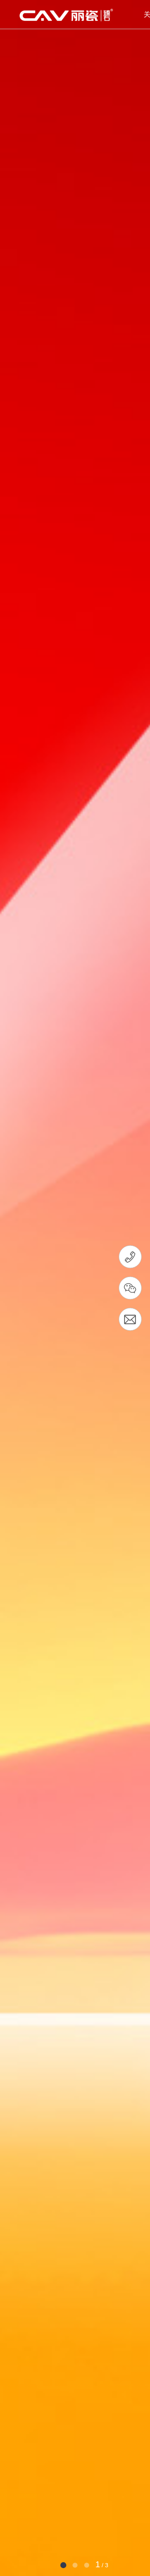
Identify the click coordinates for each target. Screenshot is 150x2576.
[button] (63, 2565)
